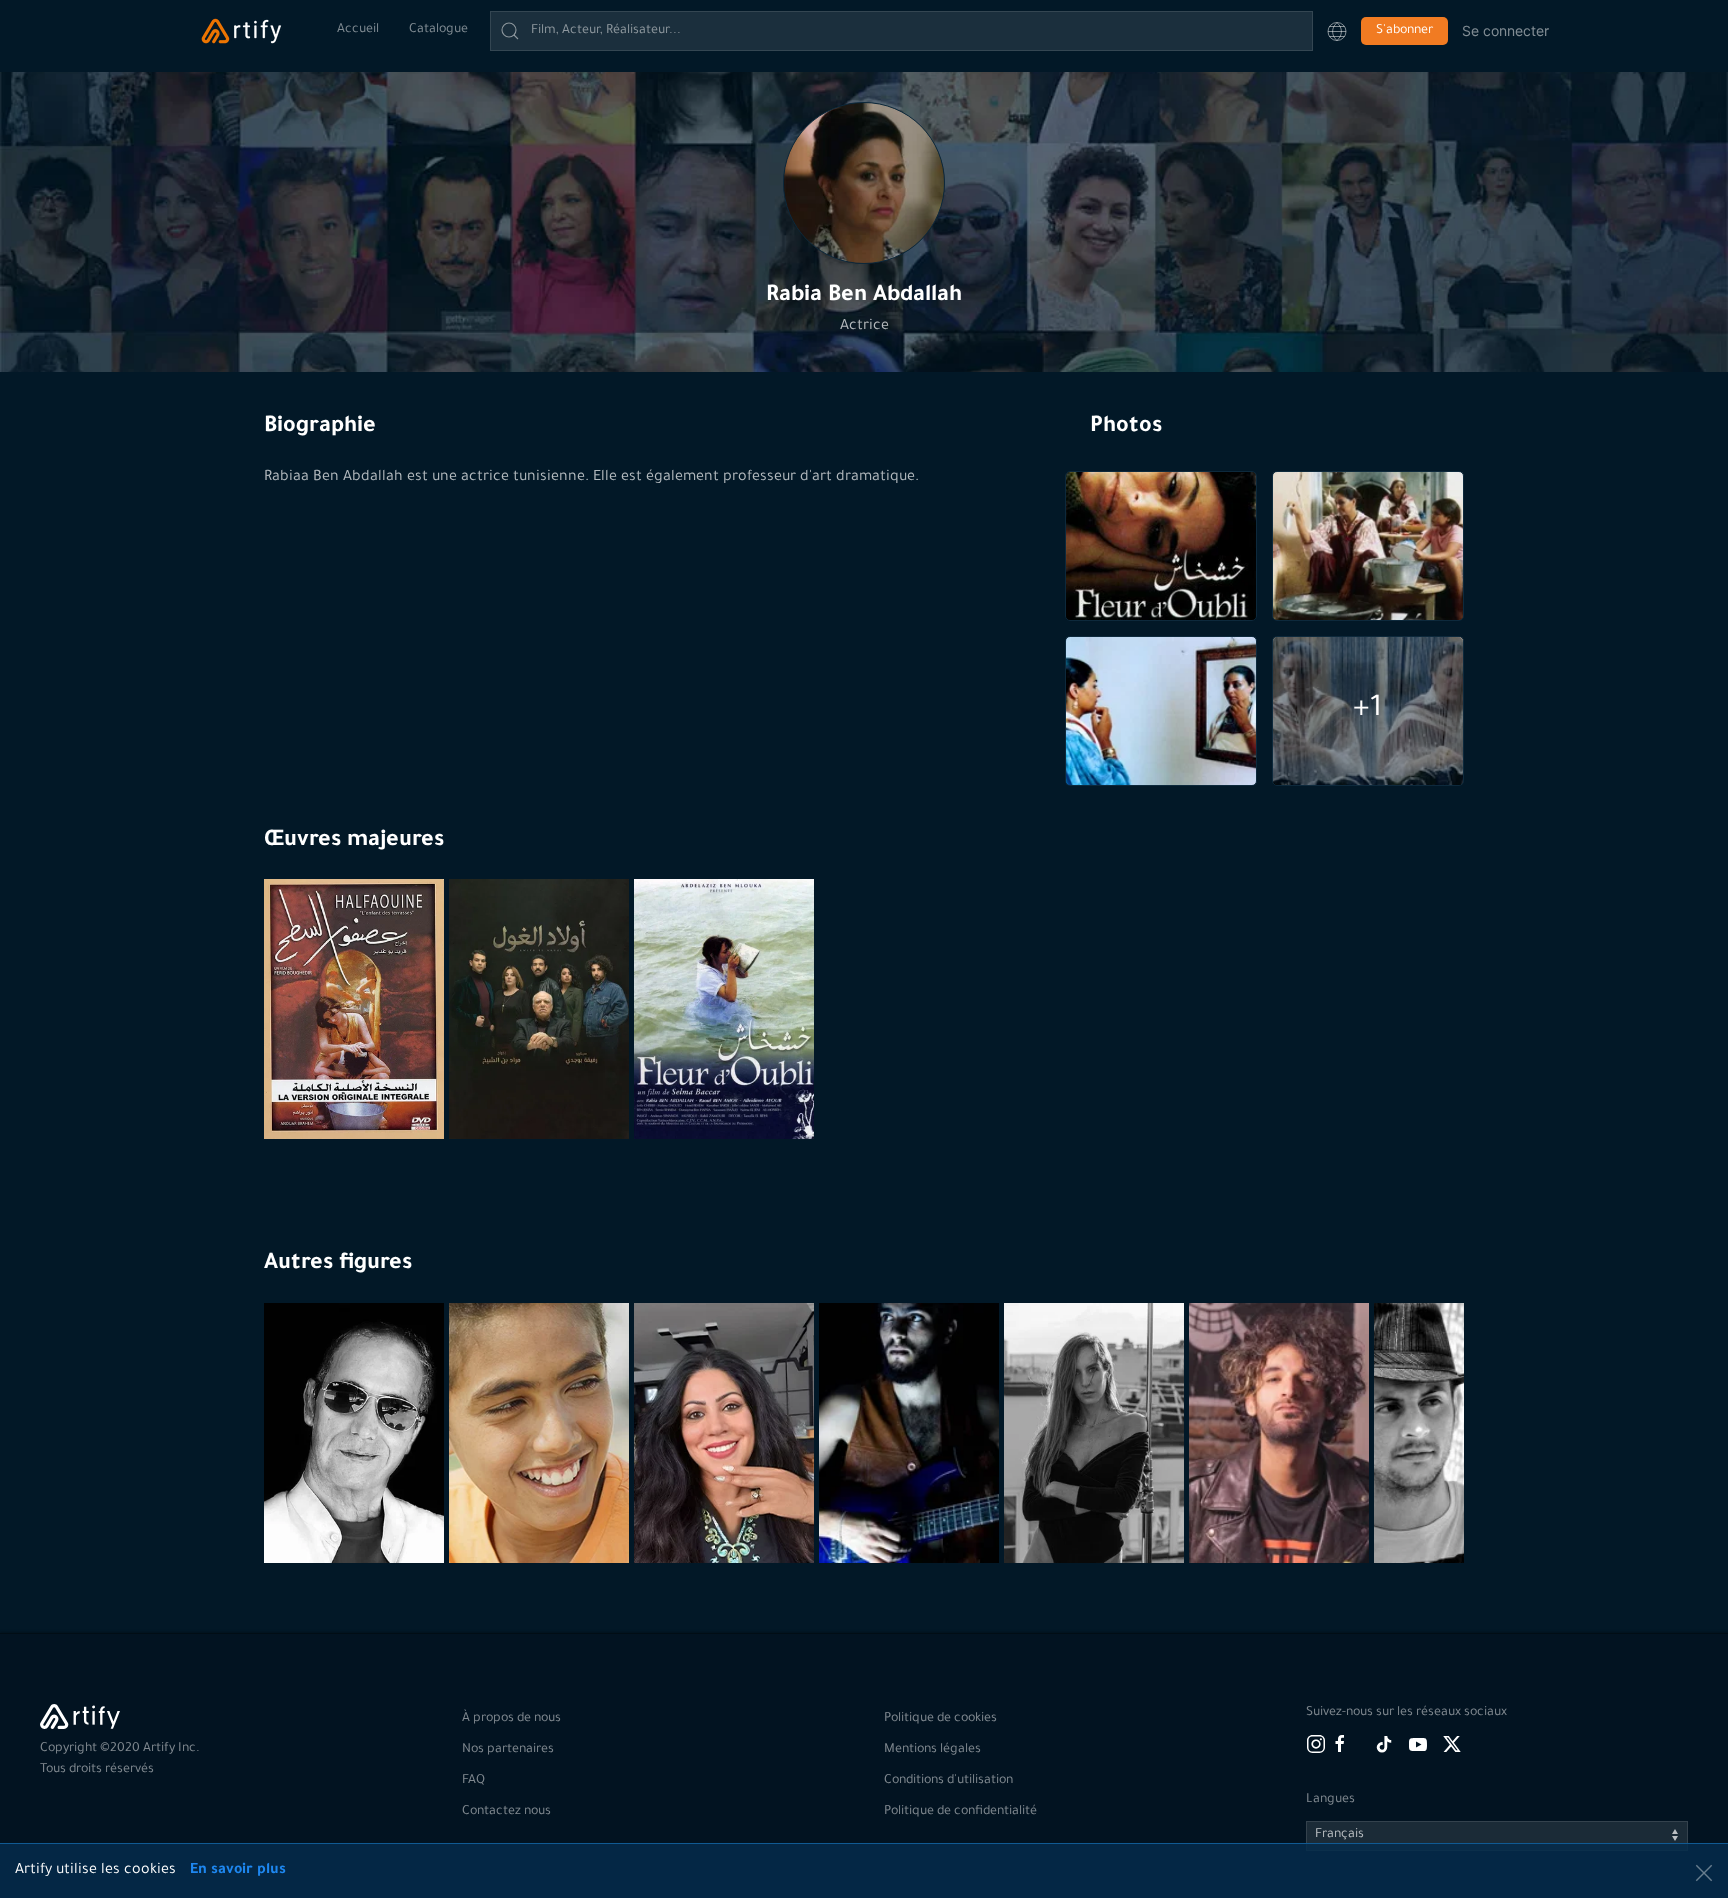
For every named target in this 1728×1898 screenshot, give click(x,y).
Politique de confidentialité (960, 1812)
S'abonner (1404, 31)
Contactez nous (506, 1812)
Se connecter (1505, 30)
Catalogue (438, 30)
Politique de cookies (940, 1719)
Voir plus (356, 1514)
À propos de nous (511, 1719)
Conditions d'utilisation (948, 1781)
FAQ (473, 1781)
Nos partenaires (508, 1750)
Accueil (358, 30)
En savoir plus (238, 1871)
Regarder (356, 1090)
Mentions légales (932, 1750)
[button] (1337, 31)
